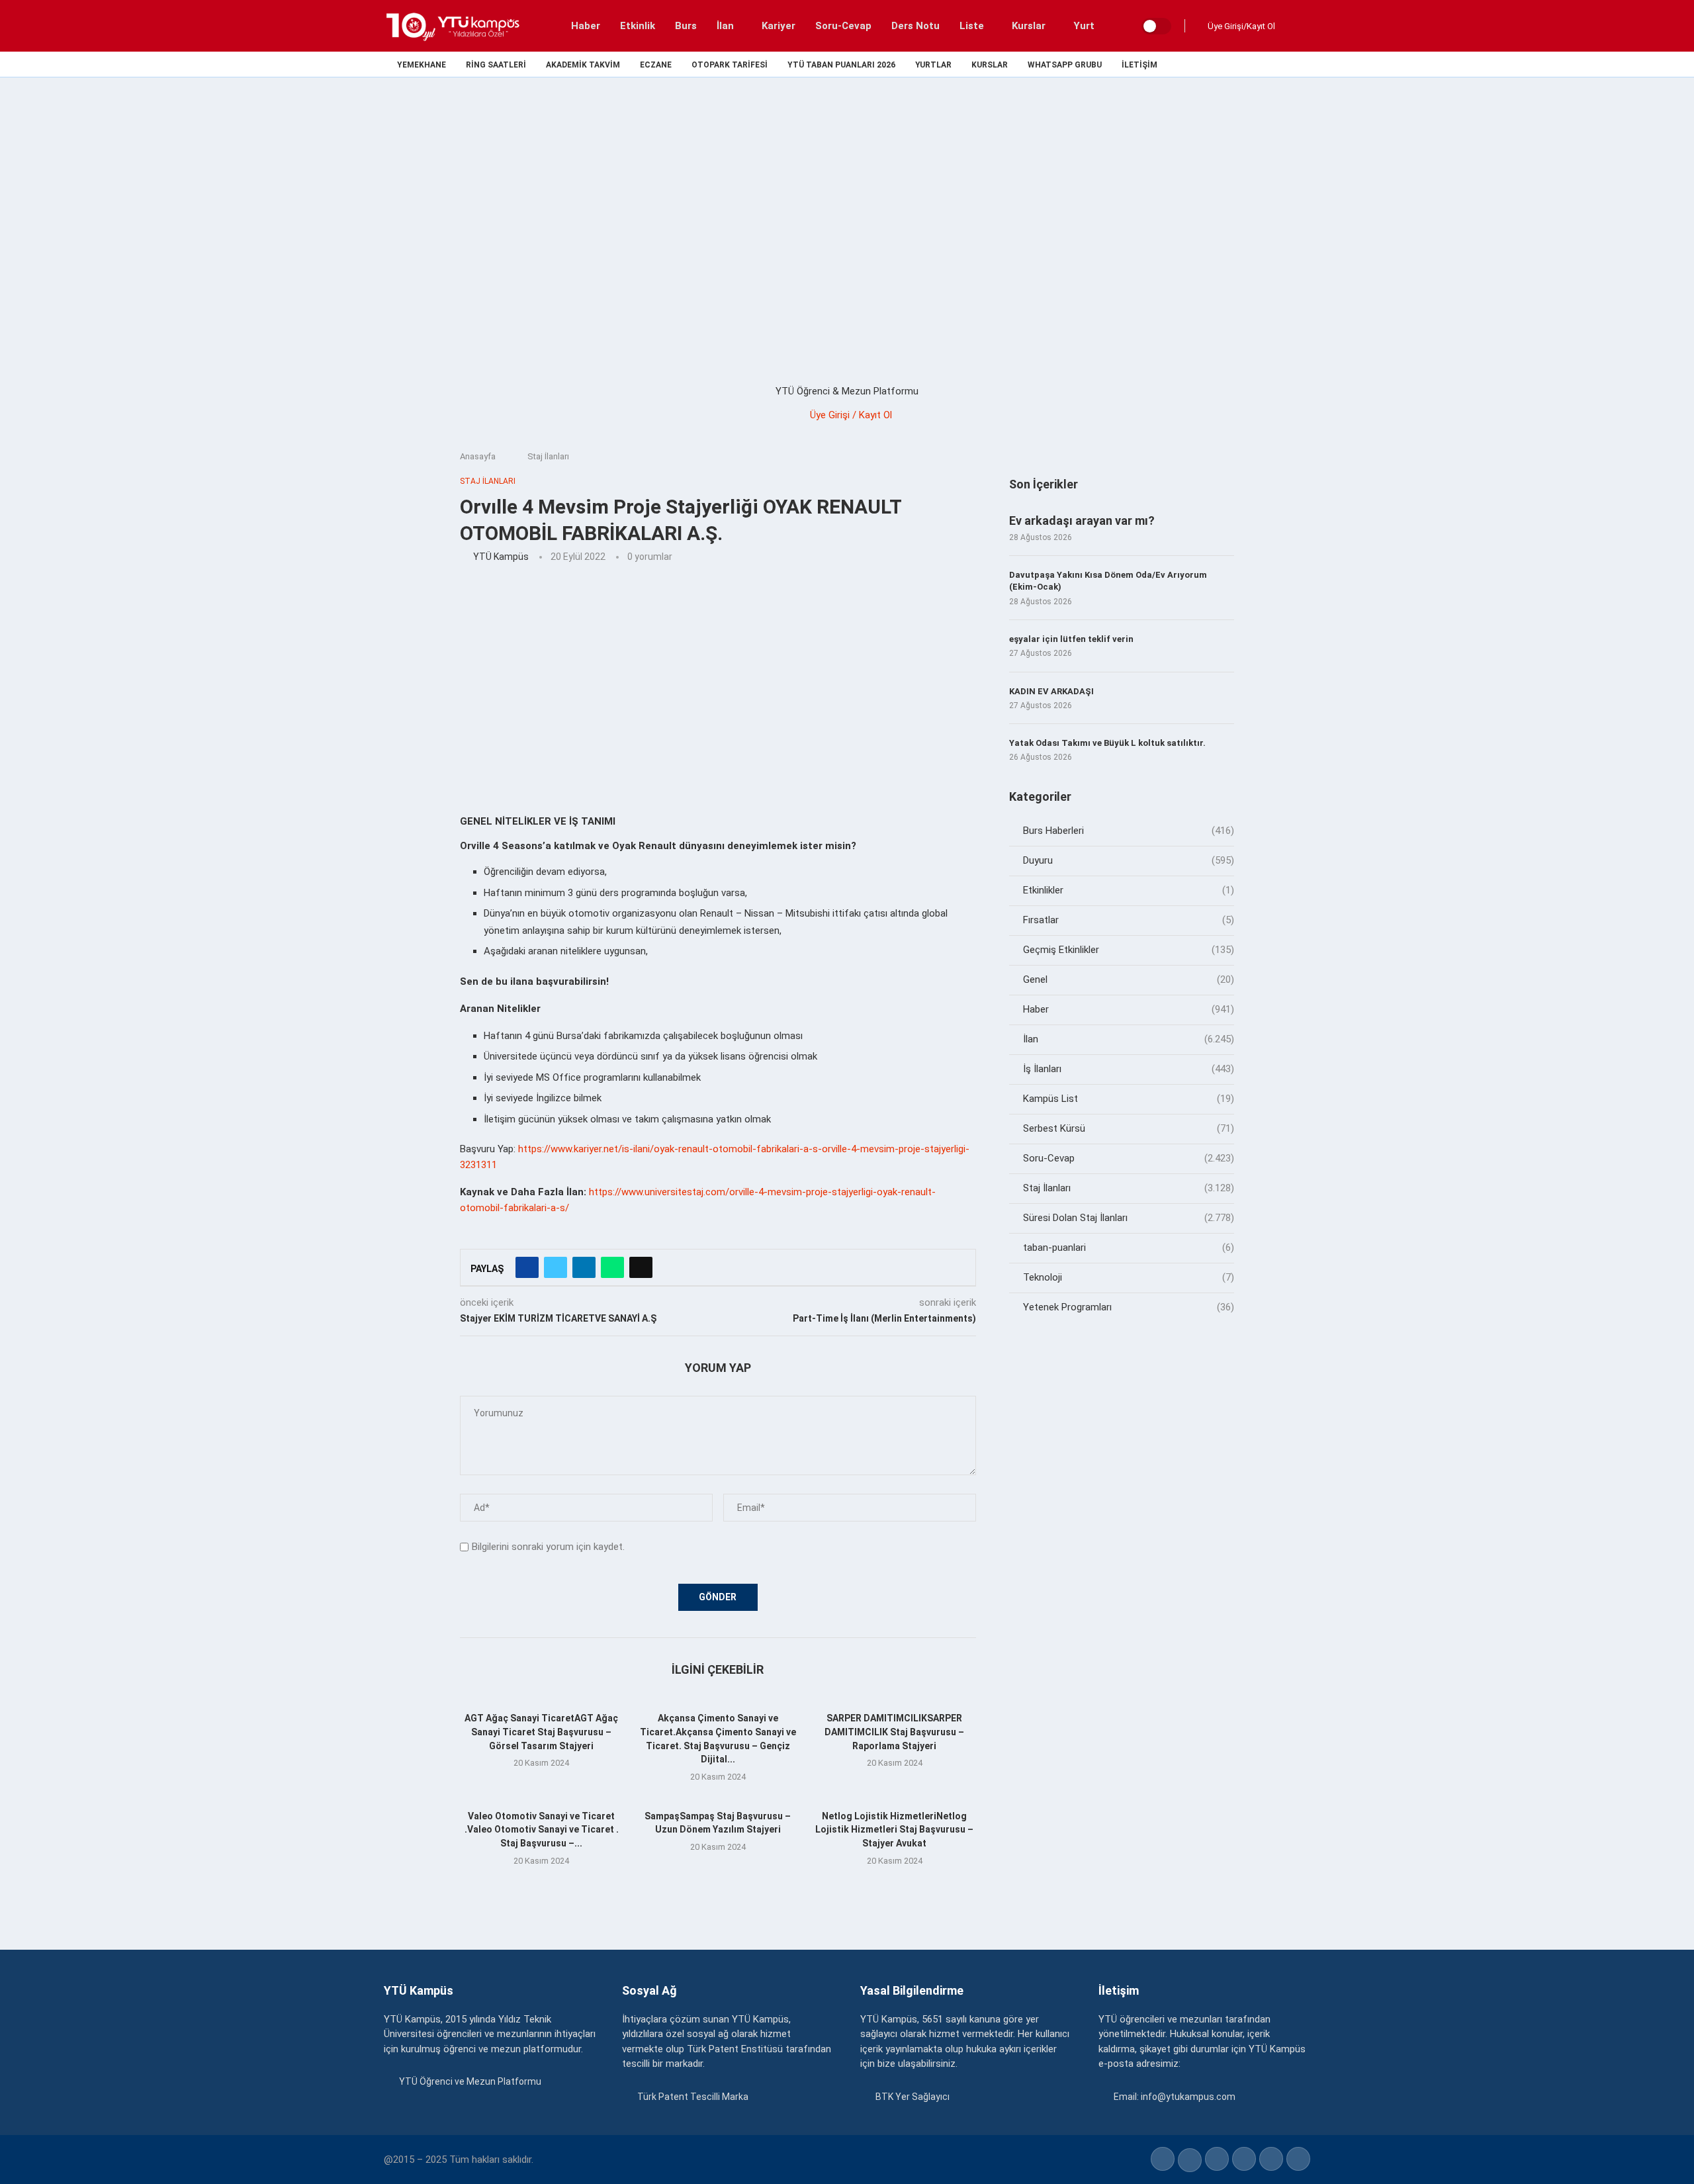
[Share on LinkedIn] (584, 1267)
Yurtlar (933, 65)
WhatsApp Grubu (1065, 65)
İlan (725, 26)
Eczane (656, 65)
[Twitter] (1230, 64)
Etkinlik (638, 26)
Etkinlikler (1129, 890)
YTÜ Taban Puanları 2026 (841, 65)
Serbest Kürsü (1129, 1128)
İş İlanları (1129, 1069)
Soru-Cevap (843, 26)
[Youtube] (1275, 64)
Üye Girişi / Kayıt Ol (851, 415)
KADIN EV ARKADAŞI (1051, 691)
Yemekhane (422, 65)
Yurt (1084, 26)
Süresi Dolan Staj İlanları (1129, 1218)
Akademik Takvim (583, 65)
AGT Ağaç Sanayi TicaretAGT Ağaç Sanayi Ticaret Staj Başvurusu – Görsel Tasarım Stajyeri (541, 1732)
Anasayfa (478, 456)
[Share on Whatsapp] (612, 1267)
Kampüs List (1129, 1099)
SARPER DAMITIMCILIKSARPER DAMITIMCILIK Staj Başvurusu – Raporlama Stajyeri (894, 1732)
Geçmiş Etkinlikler (1129, 950)
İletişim (1139, 65)
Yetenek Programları (1129, 1307)
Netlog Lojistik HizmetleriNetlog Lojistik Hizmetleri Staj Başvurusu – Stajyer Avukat (894, 1830)
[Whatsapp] (1291, 64)
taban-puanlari (1129, 1248)
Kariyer (779, 26)
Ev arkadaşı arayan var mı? (1082, 521)
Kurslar (1029, 26)
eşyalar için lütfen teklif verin (1071, 639)
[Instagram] (1245, 64)
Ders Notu (915, 26)
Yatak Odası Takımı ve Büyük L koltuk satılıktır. (1107, 743)
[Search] (1297, 26)
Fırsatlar (1129, 920)
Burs (686, 26)
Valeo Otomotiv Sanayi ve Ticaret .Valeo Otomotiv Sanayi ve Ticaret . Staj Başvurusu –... (542, 1830)
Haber (586, 26)
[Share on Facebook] (527, 1267)
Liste (972, 26)
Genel (1129, 979)
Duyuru (1129, 860)
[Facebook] (1215, 64)
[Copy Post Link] (641, 1267)
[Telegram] (1306, 64)
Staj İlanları (548, 456)
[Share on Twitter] (556, 1267)
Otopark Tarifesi (730, 65)
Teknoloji (1129, 1277)
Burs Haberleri (1129, 831)
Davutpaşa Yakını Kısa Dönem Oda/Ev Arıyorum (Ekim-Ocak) (1108, 581)
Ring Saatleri (496, 65)
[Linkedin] (1260, 64)
